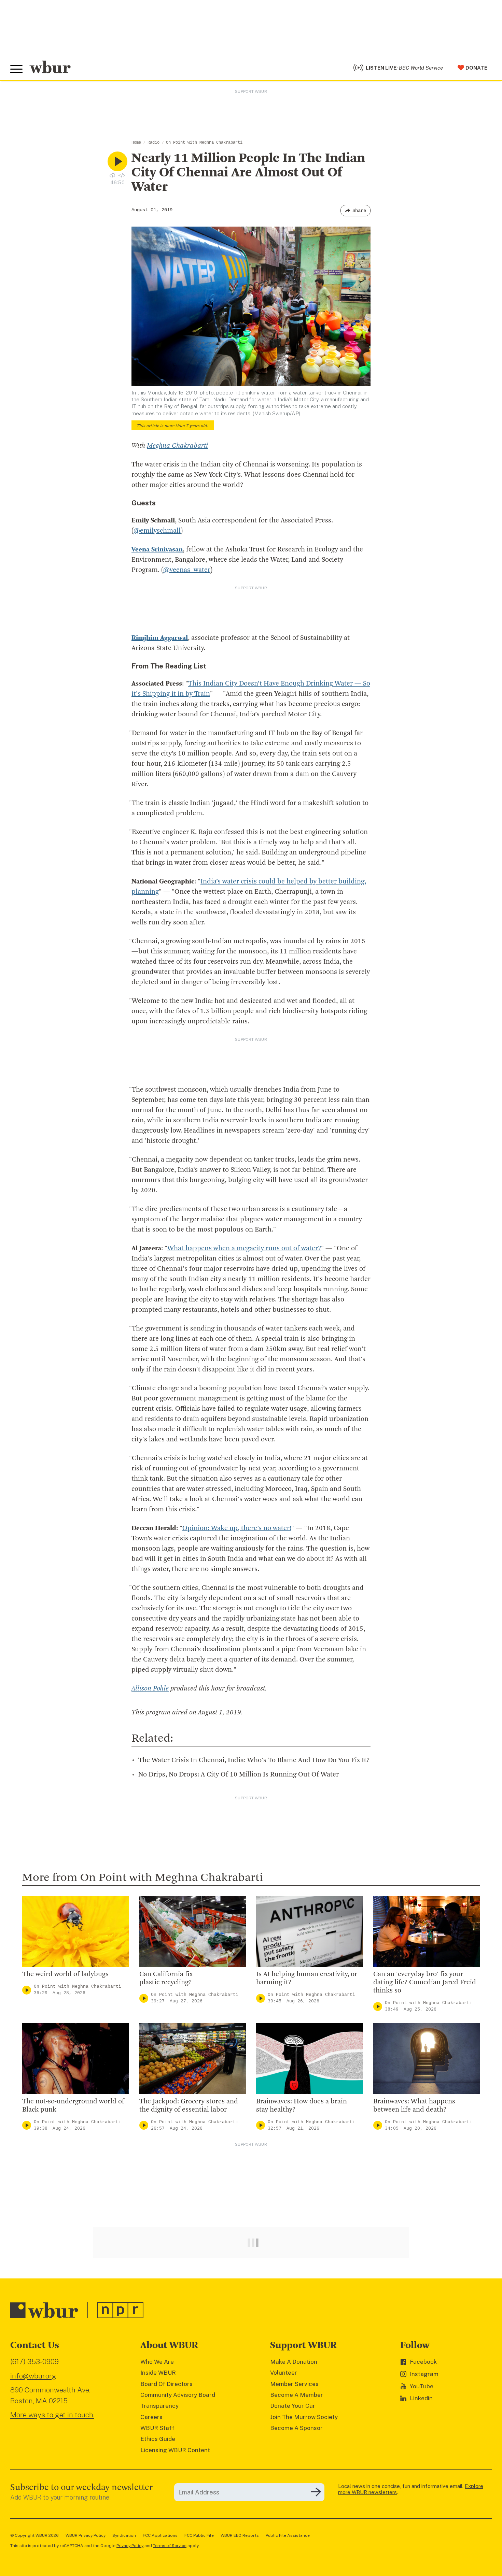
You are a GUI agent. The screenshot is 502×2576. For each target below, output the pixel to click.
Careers (151, 2417)
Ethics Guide (158, 2439)
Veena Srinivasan (157, 550)
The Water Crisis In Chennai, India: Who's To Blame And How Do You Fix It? (254, 1760)
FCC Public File (199, 2535)
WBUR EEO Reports (240, 2535)
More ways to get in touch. (52, 2415)
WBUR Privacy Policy (86, 2535)
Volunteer (284, 2373)
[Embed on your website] (122, 175)
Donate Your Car (293, 2406)
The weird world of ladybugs (65, 1974)
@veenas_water (187, 570)
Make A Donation (294, 2362)
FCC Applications (160, 2535)
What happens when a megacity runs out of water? (244, 1249)
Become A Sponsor (296, 2428)
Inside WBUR (158, 2373)
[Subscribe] (316, 2492)
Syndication (124, 2535)
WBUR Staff (157, 2428)
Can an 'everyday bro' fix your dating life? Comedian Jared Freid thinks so (425, 1983)
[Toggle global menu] (16, 69)
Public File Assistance (288, 2535)
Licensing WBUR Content (175, 2450)
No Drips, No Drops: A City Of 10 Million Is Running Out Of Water (239, 1775)
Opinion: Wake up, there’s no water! (237, 1528)
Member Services (294, 2384)
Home (136, 143)
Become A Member (297, 2395)
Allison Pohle (150, 1689)
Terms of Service (170, 2546)
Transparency (159, 2406)
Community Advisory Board (178, 2395)
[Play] (27, 1990)
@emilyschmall (157, 531)
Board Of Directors (166, 2384)
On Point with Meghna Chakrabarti (204, 143)
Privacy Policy (130, 2546)
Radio (154, 143)
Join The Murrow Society (304, 2417)
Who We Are (157, 2362)
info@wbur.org (33, 2376)
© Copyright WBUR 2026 (34, 2535)
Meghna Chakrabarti (177, 446)
